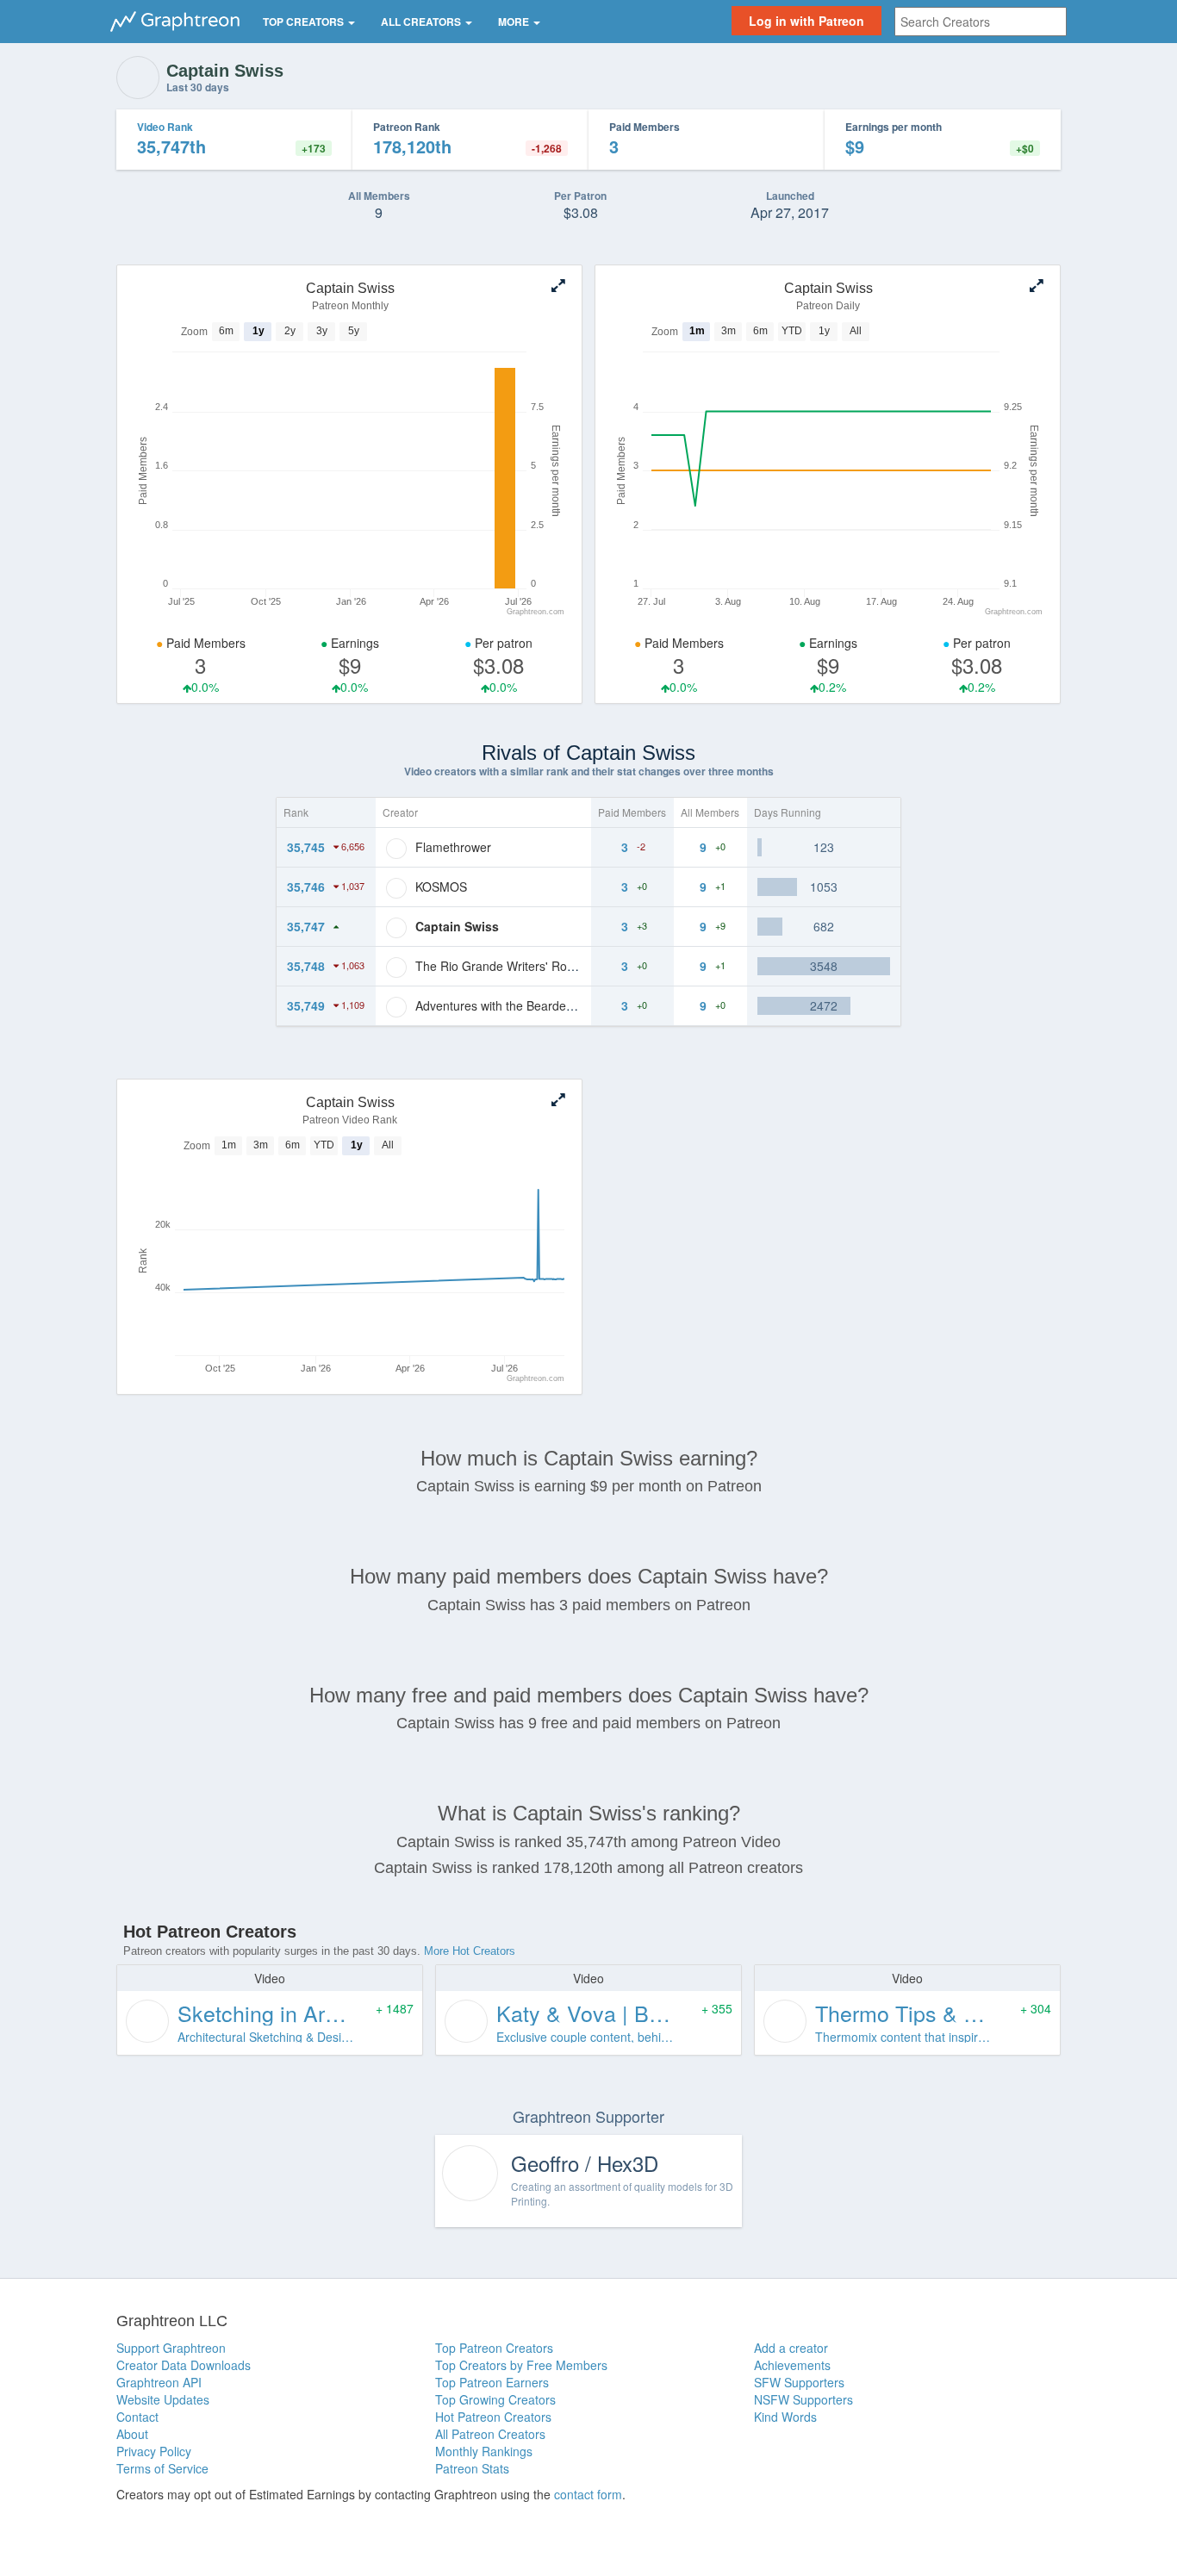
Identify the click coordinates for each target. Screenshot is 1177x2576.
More (515, 22)
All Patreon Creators (490, 2434)
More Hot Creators (470, 1951)
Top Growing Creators (495, 2399)
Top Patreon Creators (494, 2348)
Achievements (792, 2365)
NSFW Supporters (803, 2399)
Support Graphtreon (171, 2348)
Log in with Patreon (806, 21)
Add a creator (791, 2348)
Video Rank (165, 127)
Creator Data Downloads (184, 2365)
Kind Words (785, 2417)
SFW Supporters (799, 2382)
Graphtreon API (159, 2382)
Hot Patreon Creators (493, 2417)
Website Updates (163, 2399)
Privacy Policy (154, 2451)
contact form (588, 2494)
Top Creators (305, 22)
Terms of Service (162, 2468)
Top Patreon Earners (492, 2382)
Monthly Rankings (484, 2451)
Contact (137, 2417)
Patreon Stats (472, 2468)
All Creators (422, 22)
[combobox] (981, 22)
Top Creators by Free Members (521, 2365)
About (132, 2434)
